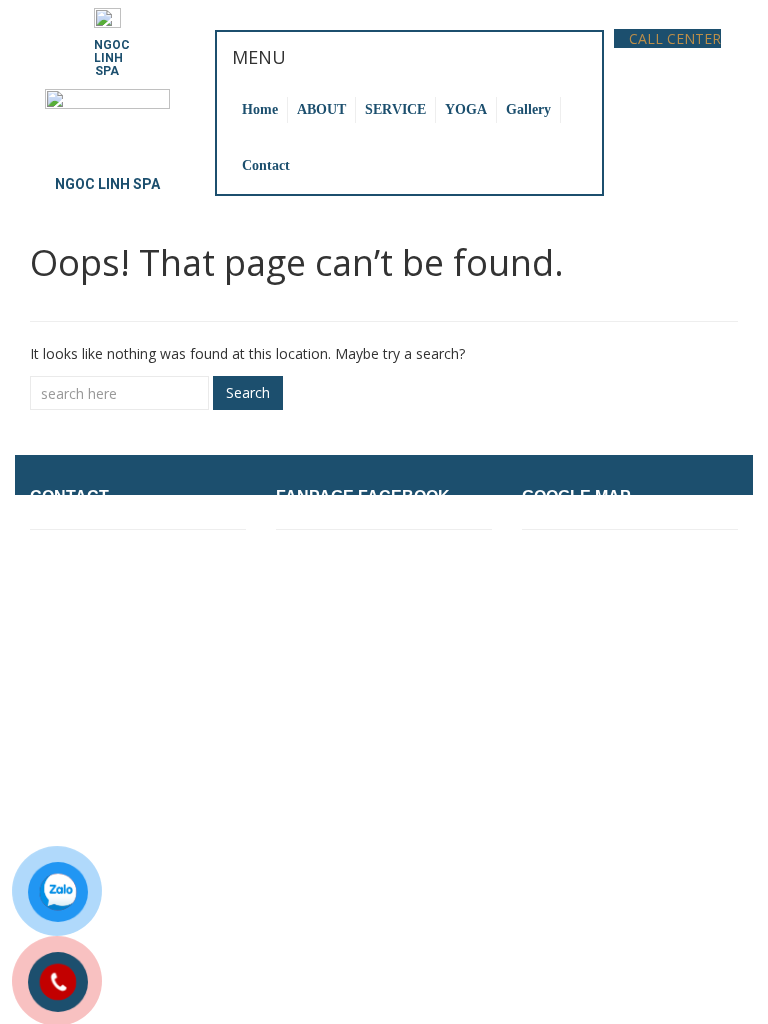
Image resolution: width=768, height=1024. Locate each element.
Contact (266, 165)
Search (248, 392)
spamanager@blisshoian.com (136, 710)
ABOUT (321, 109)
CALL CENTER (673, 38)
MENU (259, 57)
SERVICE (395, 109)
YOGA (466, 109)
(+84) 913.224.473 (158, 652)
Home (260, 109)
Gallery (528, 109)
